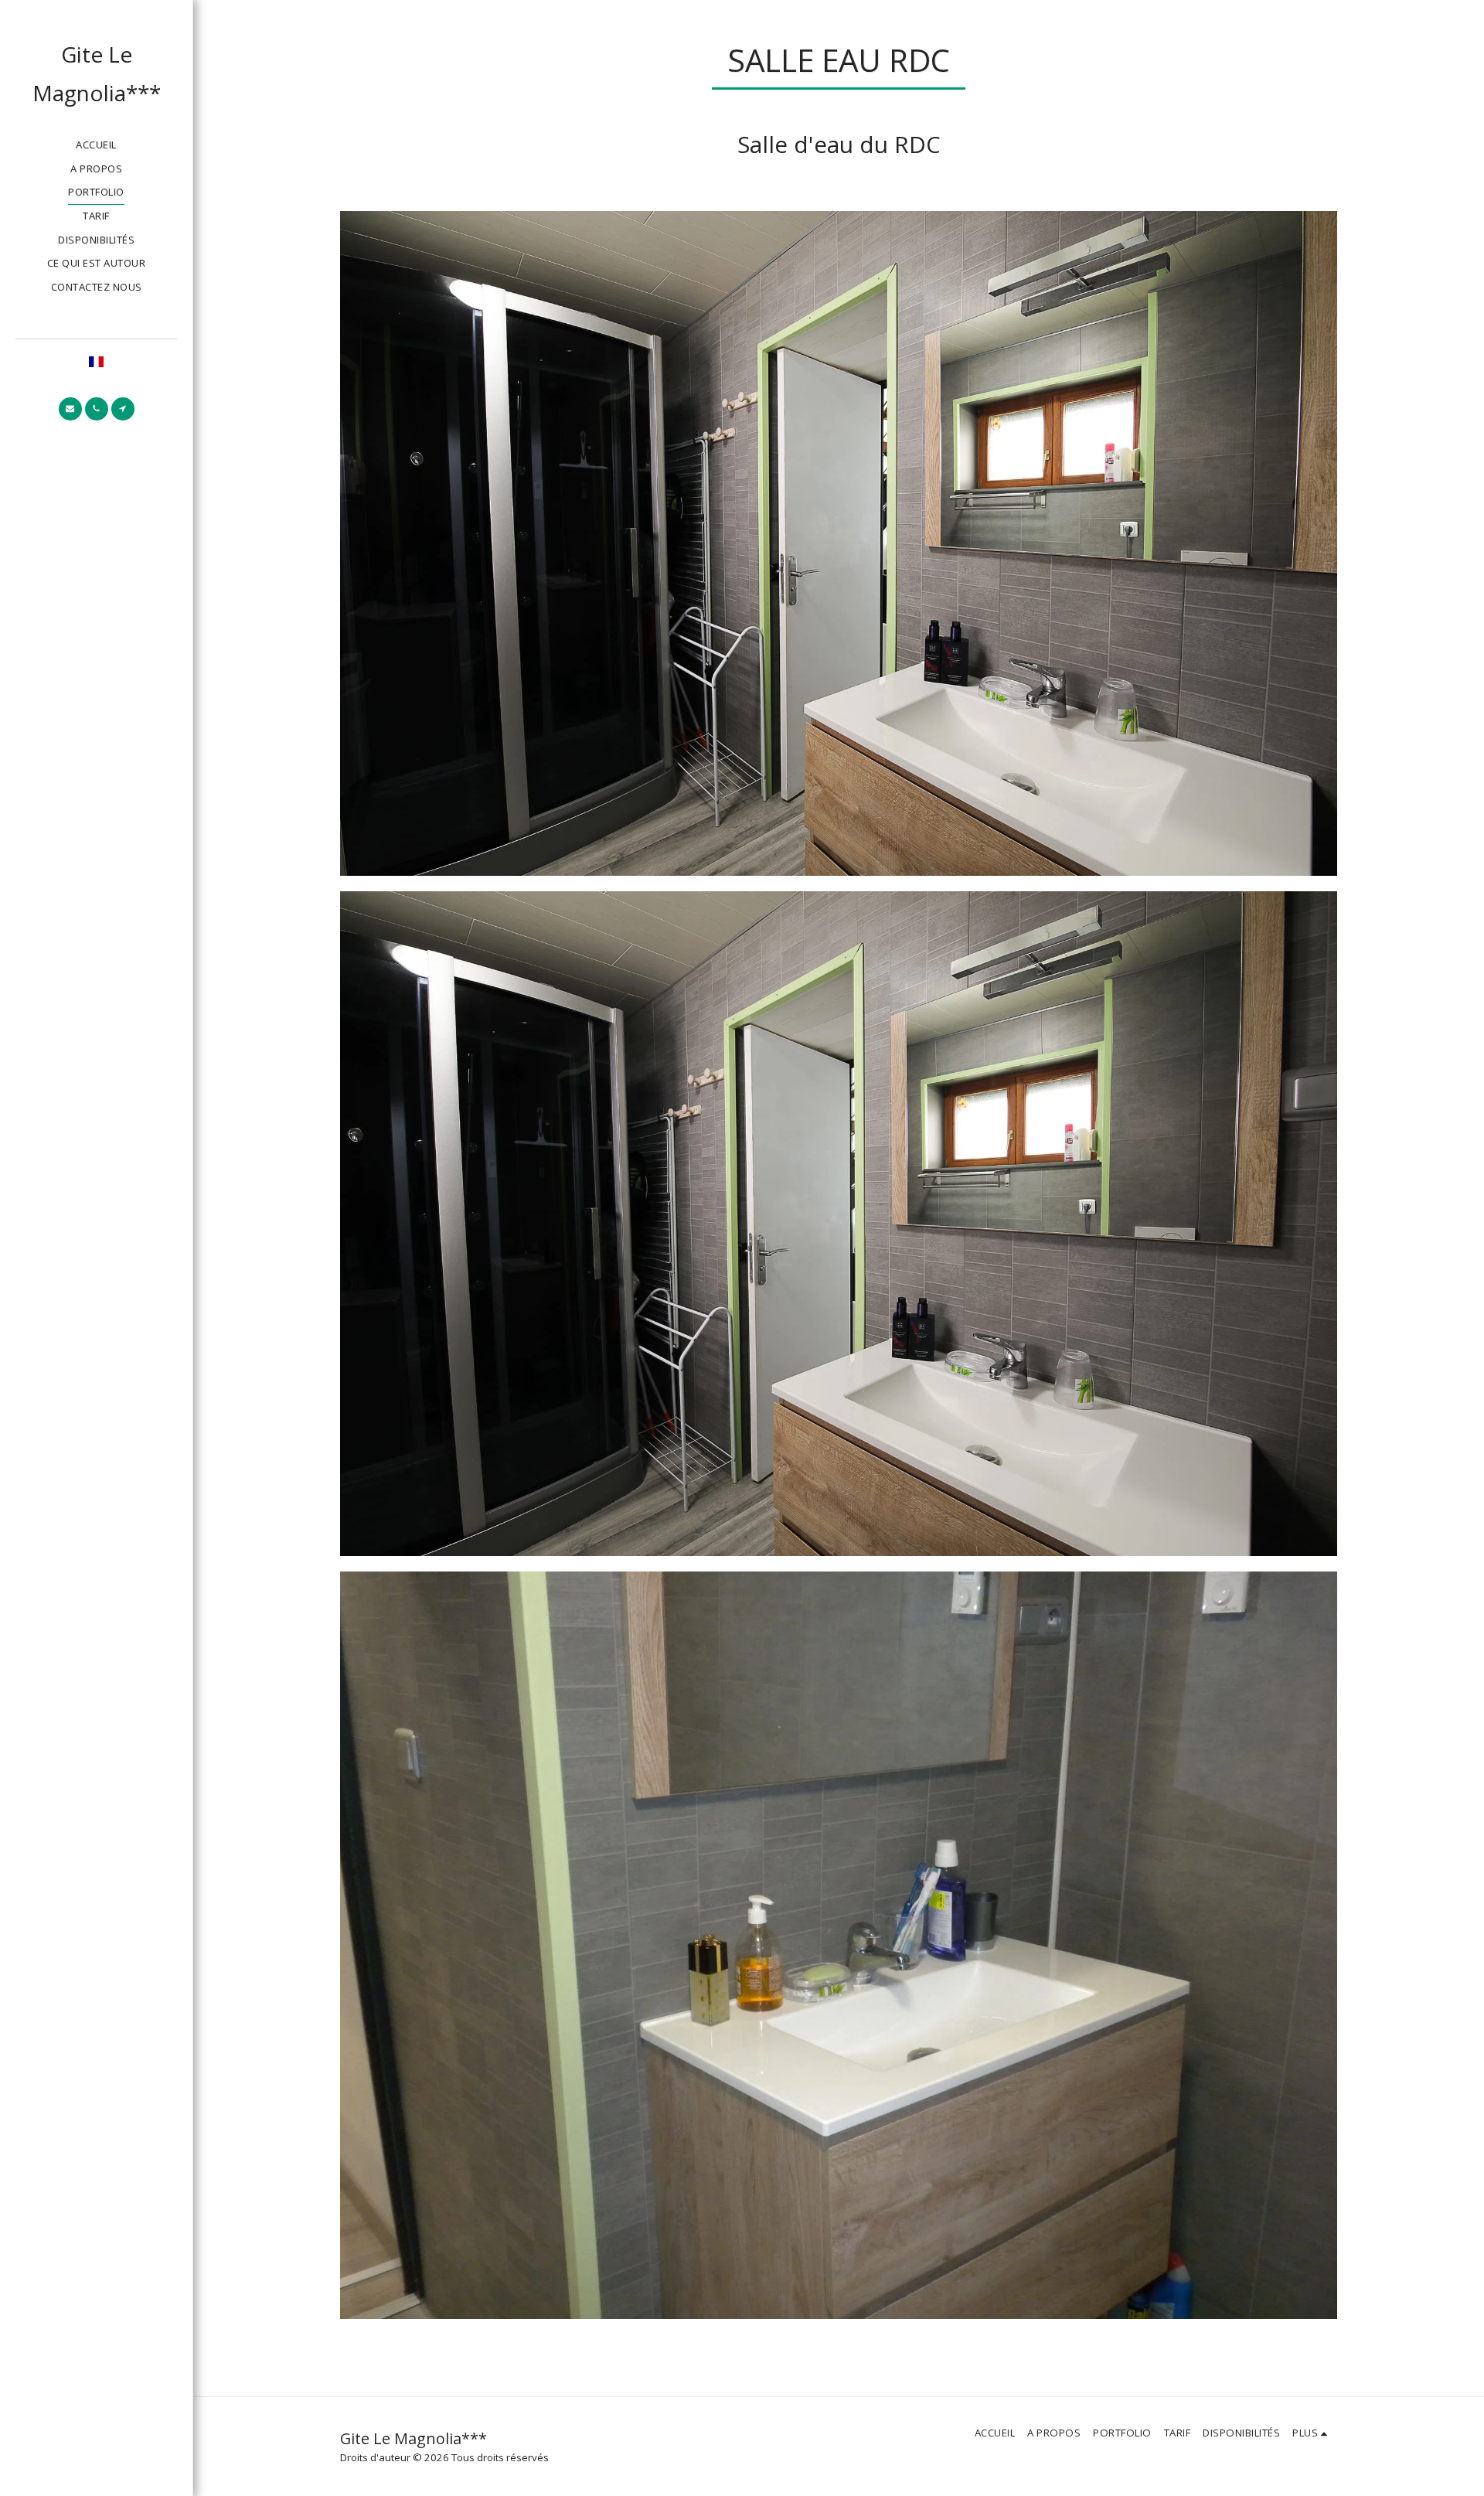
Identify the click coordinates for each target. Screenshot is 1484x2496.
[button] (70, 409)
